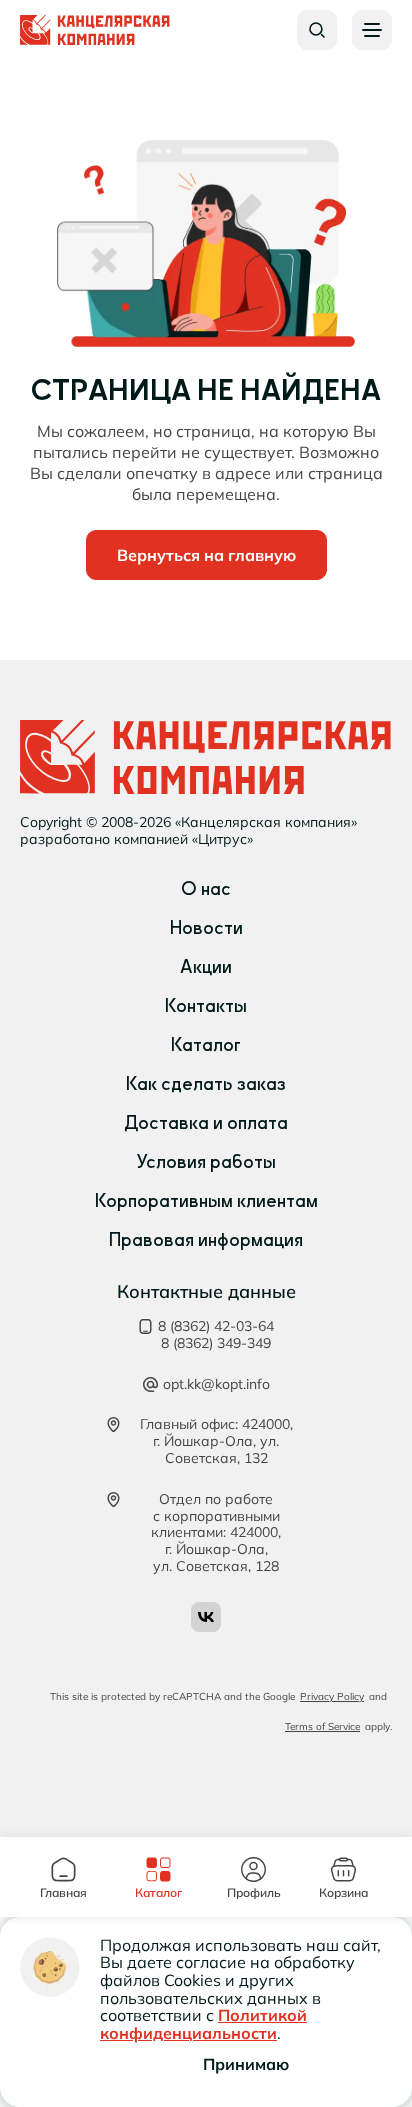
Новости (206, 928)
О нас (206, 889)
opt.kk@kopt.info (216, 1384)
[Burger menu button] (372, 30)
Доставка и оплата (206, 1123)
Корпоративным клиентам (206, 1201)
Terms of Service (322, 1726)
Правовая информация (206, 1240)
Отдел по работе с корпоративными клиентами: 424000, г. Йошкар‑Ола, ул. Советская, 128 (216, 1533)
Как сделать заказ (206, 1084)
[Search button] (317, 30)
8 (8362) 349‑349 (216, 1343)
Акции (206, 967)
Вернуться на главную (206, 555)
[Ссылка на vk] (206, 1617)
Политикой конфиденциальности (203, 2024)
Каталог (206, 1045)
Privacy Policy (332, 1696)
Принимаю (246, 2064)
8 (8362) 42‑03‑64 (216, 1326)
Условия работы (206, 1162)
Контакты (206, 1006)
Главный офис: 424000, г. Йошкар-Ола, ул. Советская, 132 (216, 1441)
